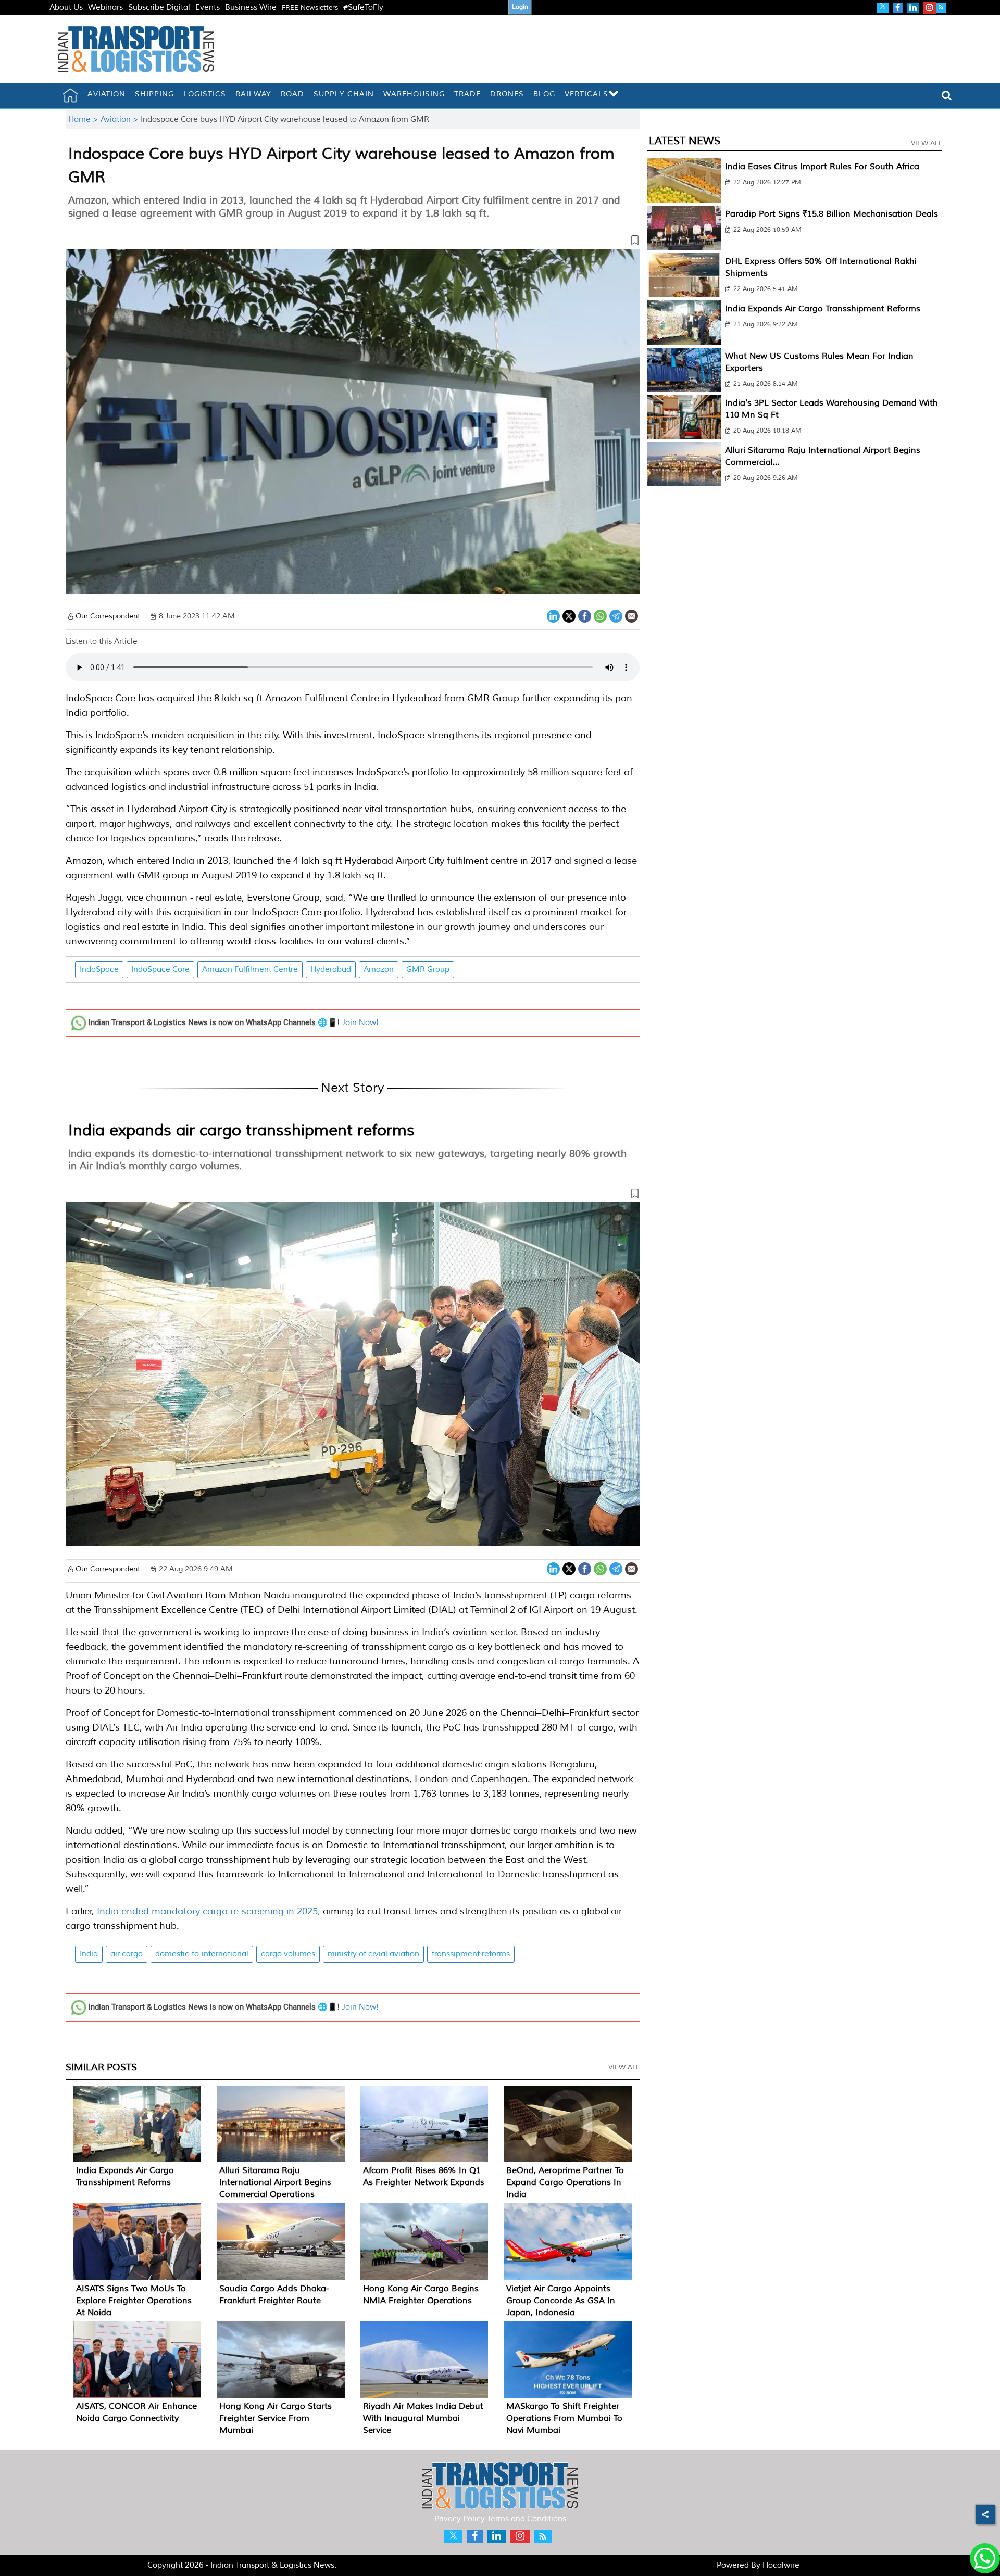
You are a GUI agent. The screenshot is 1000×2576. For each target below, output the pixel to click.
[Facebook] (585, 615)
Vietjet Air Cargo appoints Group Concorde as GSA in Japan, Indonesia (561, 2301)
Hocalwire (781, 2565)
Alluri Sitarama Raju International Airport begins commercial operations (275, 2182)
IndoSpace (99, 970)
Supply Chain (344, 94)
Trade (467, 94)
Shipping (154, 94)
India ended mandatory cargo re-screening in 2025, (209, 1911)
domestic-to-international (202, 1954)
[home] (70, 95)
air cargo (127, 1954)
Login (520, 7)
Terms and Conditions (527, 2519)
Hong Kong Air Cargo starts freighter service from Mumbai (276, 2418)
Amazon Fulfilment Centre (250, 970)
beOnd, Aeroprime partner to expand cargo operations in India (565, 2182)
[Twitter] (569, 615)
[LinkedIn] (553, 615)
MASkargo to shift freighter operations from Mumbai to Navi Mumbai (564, 2418)
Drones (507, 94)
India (89, 1954)
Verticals (586, 94)
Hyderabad (331, 970)
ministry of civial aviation (373, 1954)
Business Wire (251, 8)
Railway (253, 94)
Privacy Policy (460, 2519)
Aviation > (121, 119)
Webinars (105, 8)
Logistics (205, 94)
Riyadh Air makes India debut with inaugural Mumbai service (423, 2418)
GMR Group (428, 970)
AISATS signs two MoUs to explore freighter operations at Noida (134, 2301)
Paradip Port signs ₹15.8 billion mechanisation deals (832, 214)
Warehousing (414, 94)
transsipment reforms (471, 1954)
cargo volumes (288, 1954)
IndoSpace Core (160, 970)
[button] (353, 242)
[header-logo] (136, 49)
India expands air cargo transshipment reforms (241, 1130)
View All (624, 2067)
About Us (66, 8)
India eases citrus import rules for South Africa (822, 167)
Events (208, 8)
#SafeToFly (363, 8)
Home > (84, 119)
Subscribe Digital (159, 8)
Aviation (107, 94)
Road (292, 94)
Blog (544, 94)
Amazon (379, 970)
